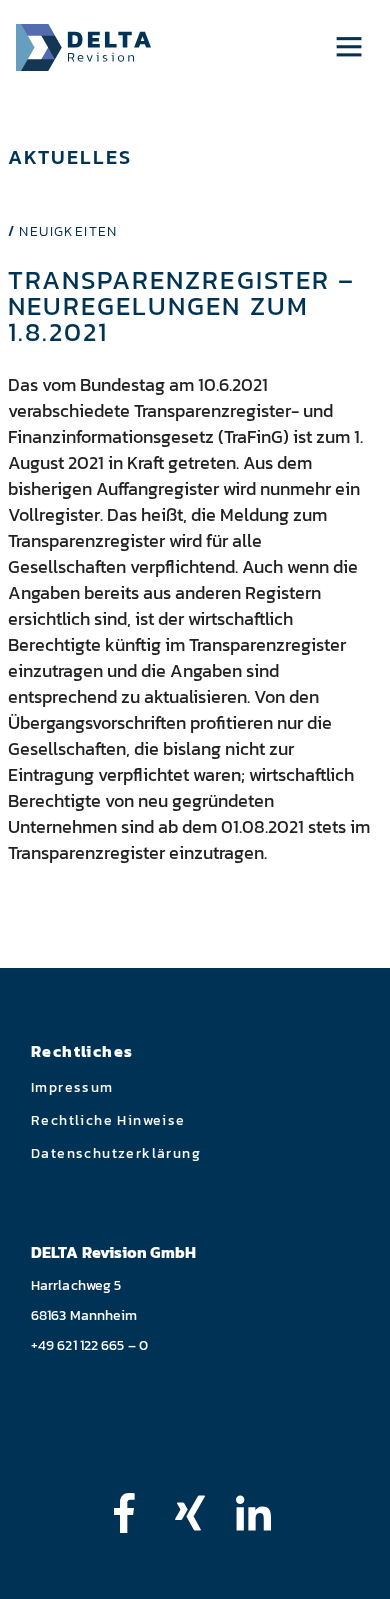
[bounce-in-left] (134, 1513)
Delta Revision (83, 47)
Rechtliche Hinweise (108, 1120)
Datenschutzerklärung (116, 1153)
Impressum (72, 1087)
